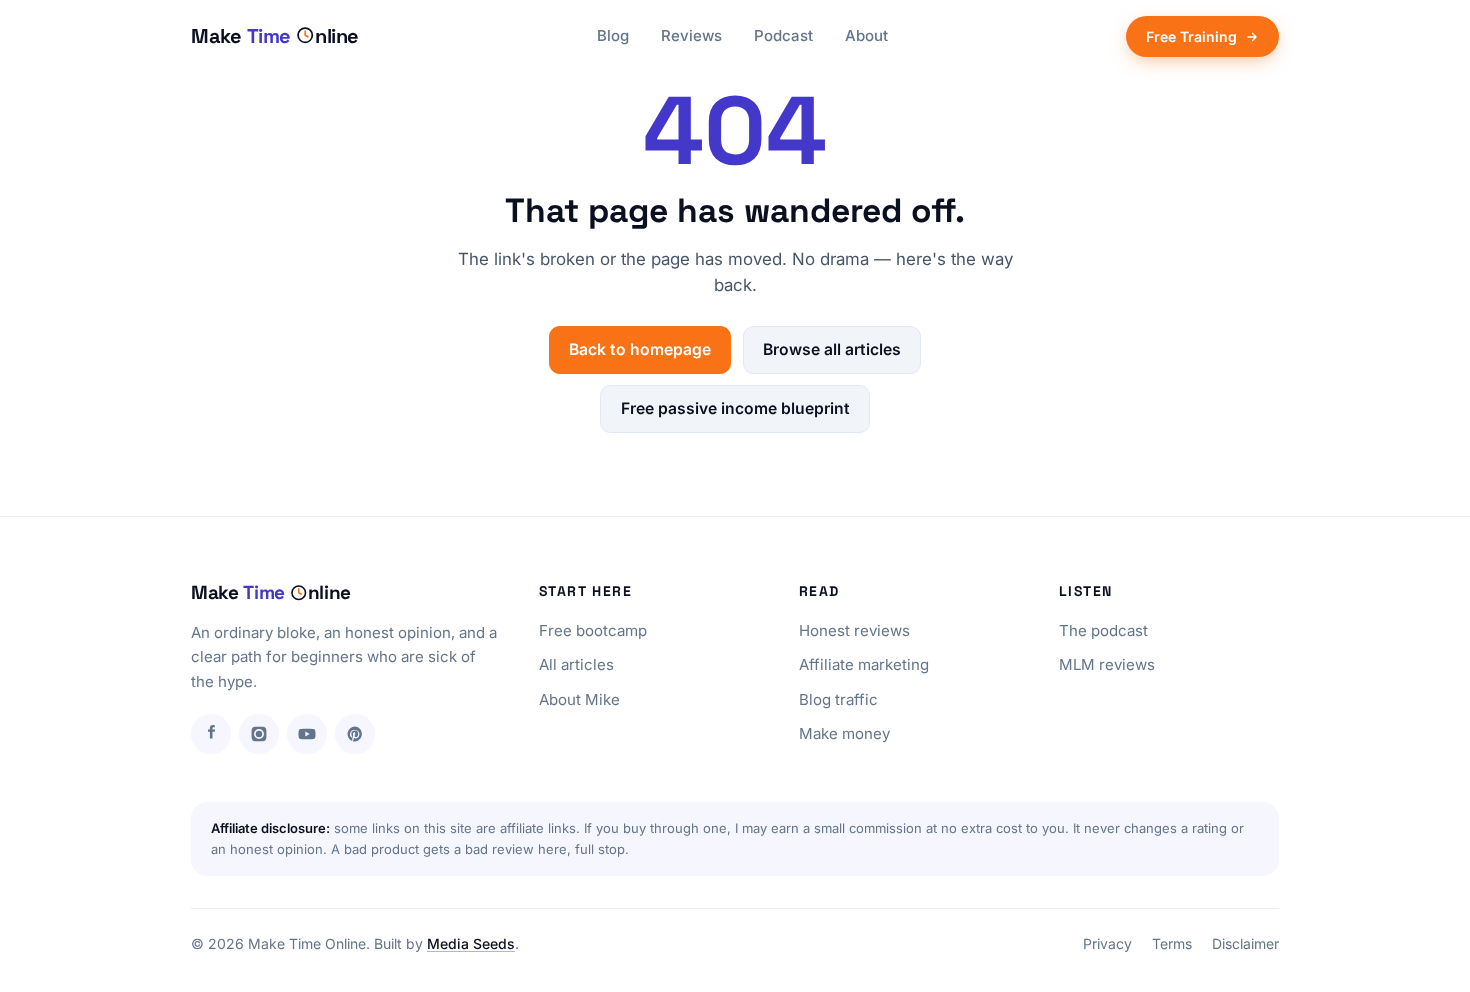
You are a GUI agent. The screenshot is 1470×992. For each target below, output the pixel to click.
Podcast (783, 35)
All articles (576, 664)
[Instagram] (259, 734)
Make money (844, 733)
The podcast (1103, 630)
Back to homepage (640, 349)
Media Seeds (471, 943)
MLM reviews (1107, 664)
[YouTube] (307, 734)
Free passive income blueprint (735, 408)
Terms (1172, 943)
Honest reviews (854, 630)
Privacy (1107, 943)
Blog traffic (838, 699)
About (866, 35)
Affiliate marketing (864, 664)
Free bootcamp (593, 630)
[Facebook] (211, 734)
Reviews (691, 35)
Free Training (1191, 36)
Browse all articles (832, 349)
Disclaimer (1245, 943)
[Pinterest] (355, 734)
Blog (613, 35)
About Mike (579, 699)
